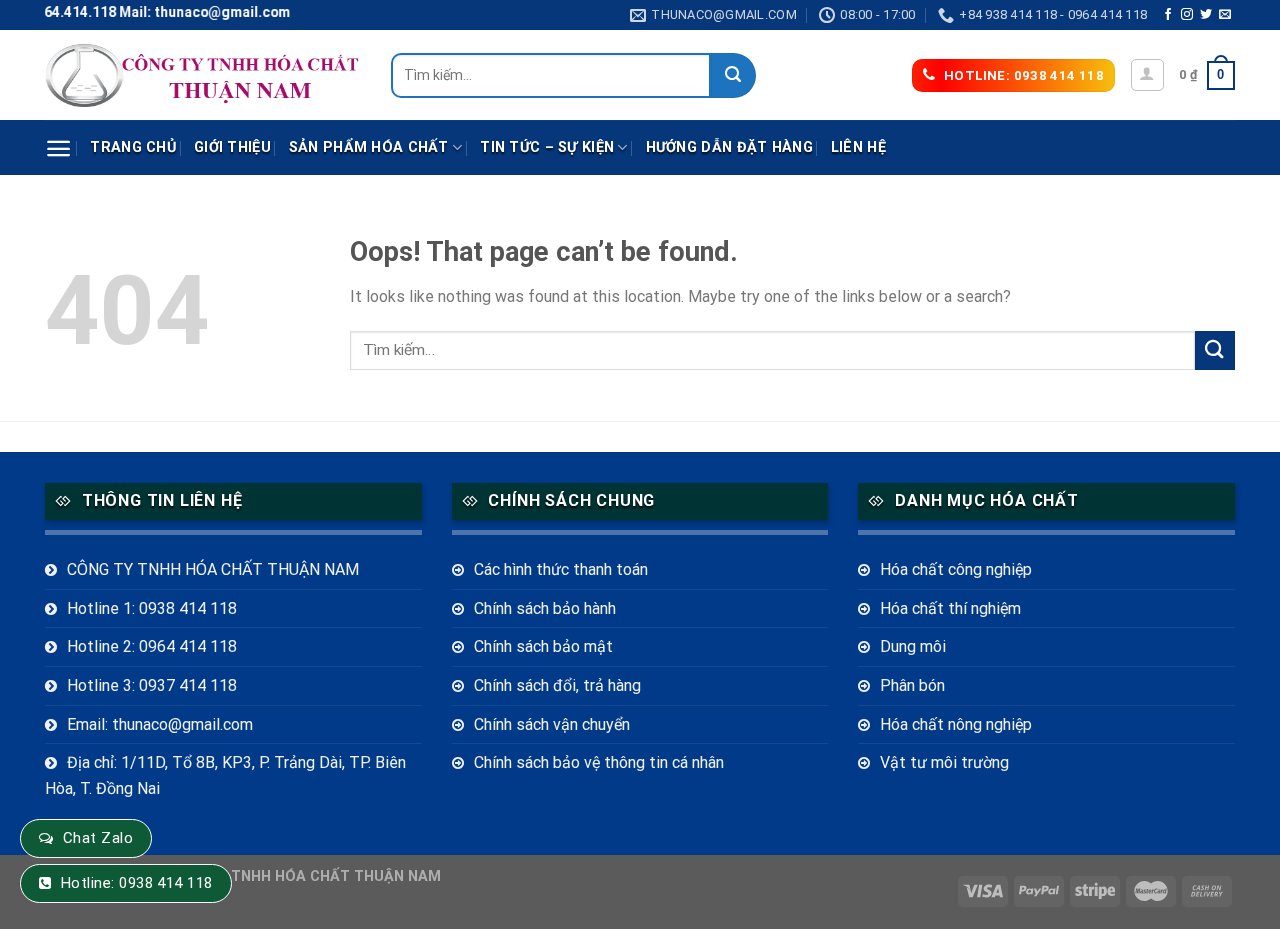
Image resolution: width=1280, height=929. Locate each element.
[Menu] (58, 148)
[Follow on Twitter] (1206, 15)
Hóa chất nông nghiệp (956, 724)
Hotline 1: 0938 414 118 (152, 608)
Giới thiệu (232, 147)
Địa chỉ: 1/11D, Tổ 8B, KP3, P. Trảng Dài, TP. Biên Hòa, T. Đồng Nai (225, 775)
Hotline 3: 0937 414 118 (152, 685)
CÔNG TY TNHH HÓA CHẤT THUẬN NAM (213, 569)
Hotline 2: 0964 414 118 (152, 646)
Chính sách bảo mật (543, 646)
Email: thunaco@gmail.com (160, 724)
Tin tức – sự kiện (547, 147)
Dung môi (913, 646)
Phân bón (912, 685)
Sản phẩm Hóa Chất (369, 147)
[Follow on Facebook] (1168, 15)
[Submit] (733, 75)
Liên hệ (858, 147)
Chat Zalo (98, 838)
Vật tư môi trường (944, 762)
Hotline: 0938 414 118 (137, 883)
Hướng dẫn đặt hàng (729, 147)
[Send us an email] (1225, 15)
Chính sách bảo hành (545, 608)
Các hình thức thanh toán (561, 569)
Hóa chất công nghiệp (956, 569)
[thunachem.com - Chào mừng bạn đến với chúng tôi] (203, 75)
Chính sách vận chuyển (552, 724)
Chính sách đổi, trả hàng (557, 685)
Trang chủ (133, 147)
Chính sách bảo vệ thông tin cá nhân (599, 762)
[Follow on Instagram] (1187, 15)
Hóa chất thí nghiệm (950, 608)
